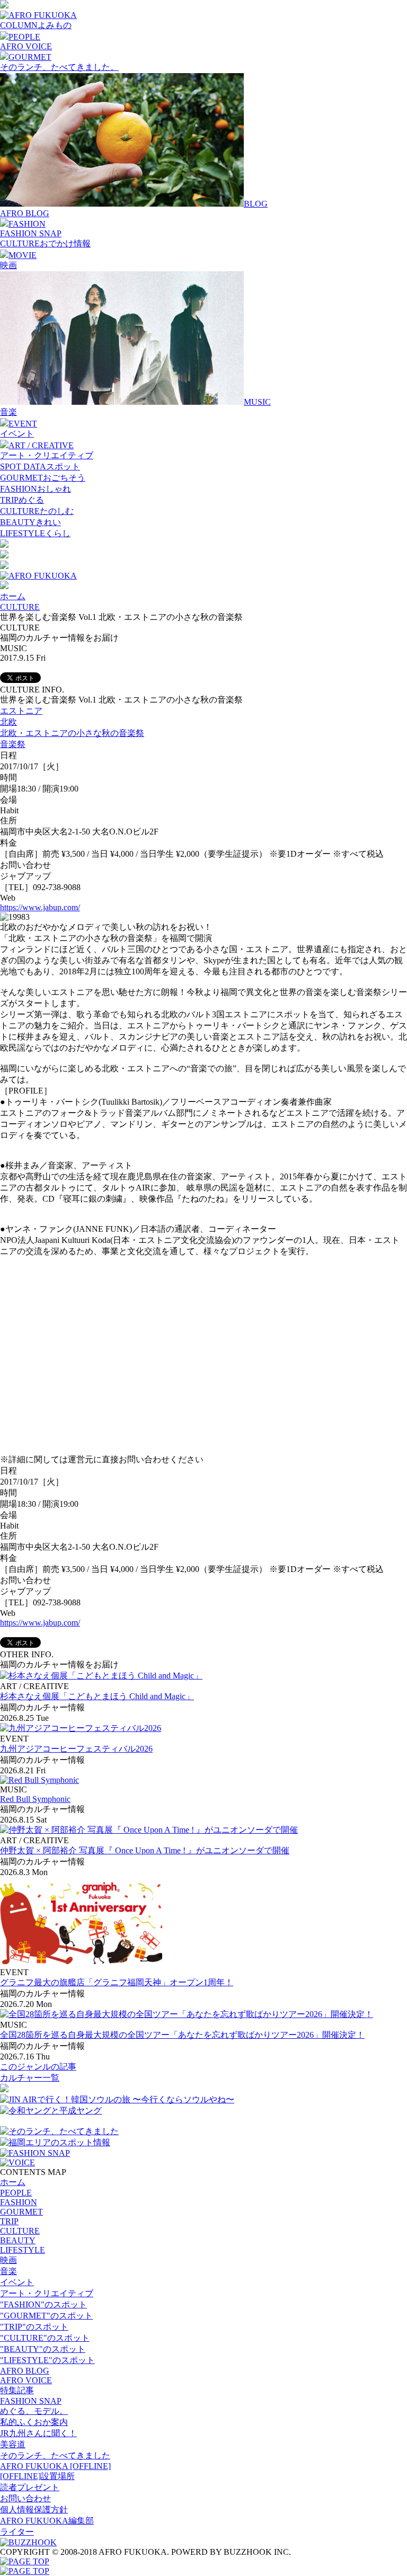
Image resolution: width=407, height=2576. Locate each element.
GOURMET (21, 2212)
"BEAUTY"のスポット (43, 2349)
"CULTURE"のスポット (45, 2338)
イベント (17, 434)
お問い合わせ (25, 2498)
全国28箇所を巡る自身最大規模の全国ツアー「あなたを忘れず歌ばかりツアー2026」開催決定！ (182, 2035)
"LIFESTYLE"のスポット (47, 2360)
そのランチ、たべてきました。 (59, 67)
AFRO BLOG (25, 213)
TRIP (9, 2221)
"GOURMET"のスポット (46, 2316)
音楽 (8, 412)
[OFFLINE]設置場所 (37, 2476)
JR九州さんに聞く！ (38, 2433)
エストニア (21, 711)
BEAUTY (18, 2240)
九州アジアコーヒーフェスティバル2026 (76, 1749)
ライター (17, 2532)
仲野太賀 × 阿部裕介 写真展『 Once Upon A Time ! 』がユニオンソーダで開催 (145, 1850)
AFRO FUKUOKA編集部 (47, 2521)
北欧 (8, 722)
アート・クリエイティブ (47, 455)
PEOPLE (16, 2193)
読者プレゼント (30, 2487)
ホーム (13, 596)
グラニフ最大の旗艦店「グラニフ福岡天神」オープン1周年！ (117, 1982)
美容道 (13, 2444)
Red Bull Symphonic (35, 1799)
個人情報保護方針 (34, 2510)
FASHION (19, 2202)
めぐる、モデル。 (34, 2411)
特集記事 (17, 2390)
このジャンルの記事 (38, 2067)
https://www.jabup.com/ (40, 907)
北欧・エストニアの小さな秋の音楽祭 (72, 733)
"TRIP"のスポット (34, 2327)
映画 (8, 265)
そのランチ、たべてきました (55, 2455)
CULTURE (20, 607)
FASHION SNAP (31, 233)
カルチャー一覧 (30, 2078)
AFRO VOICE (26, 46)
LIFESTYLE (23, 2250)
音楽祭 (13, 744)
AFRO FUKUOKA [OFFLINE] (55, 2466)
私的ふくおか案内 (34, 2422)
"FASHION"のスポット (43, 2304)
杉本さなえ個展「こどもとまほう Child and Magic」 (97, 1696)
